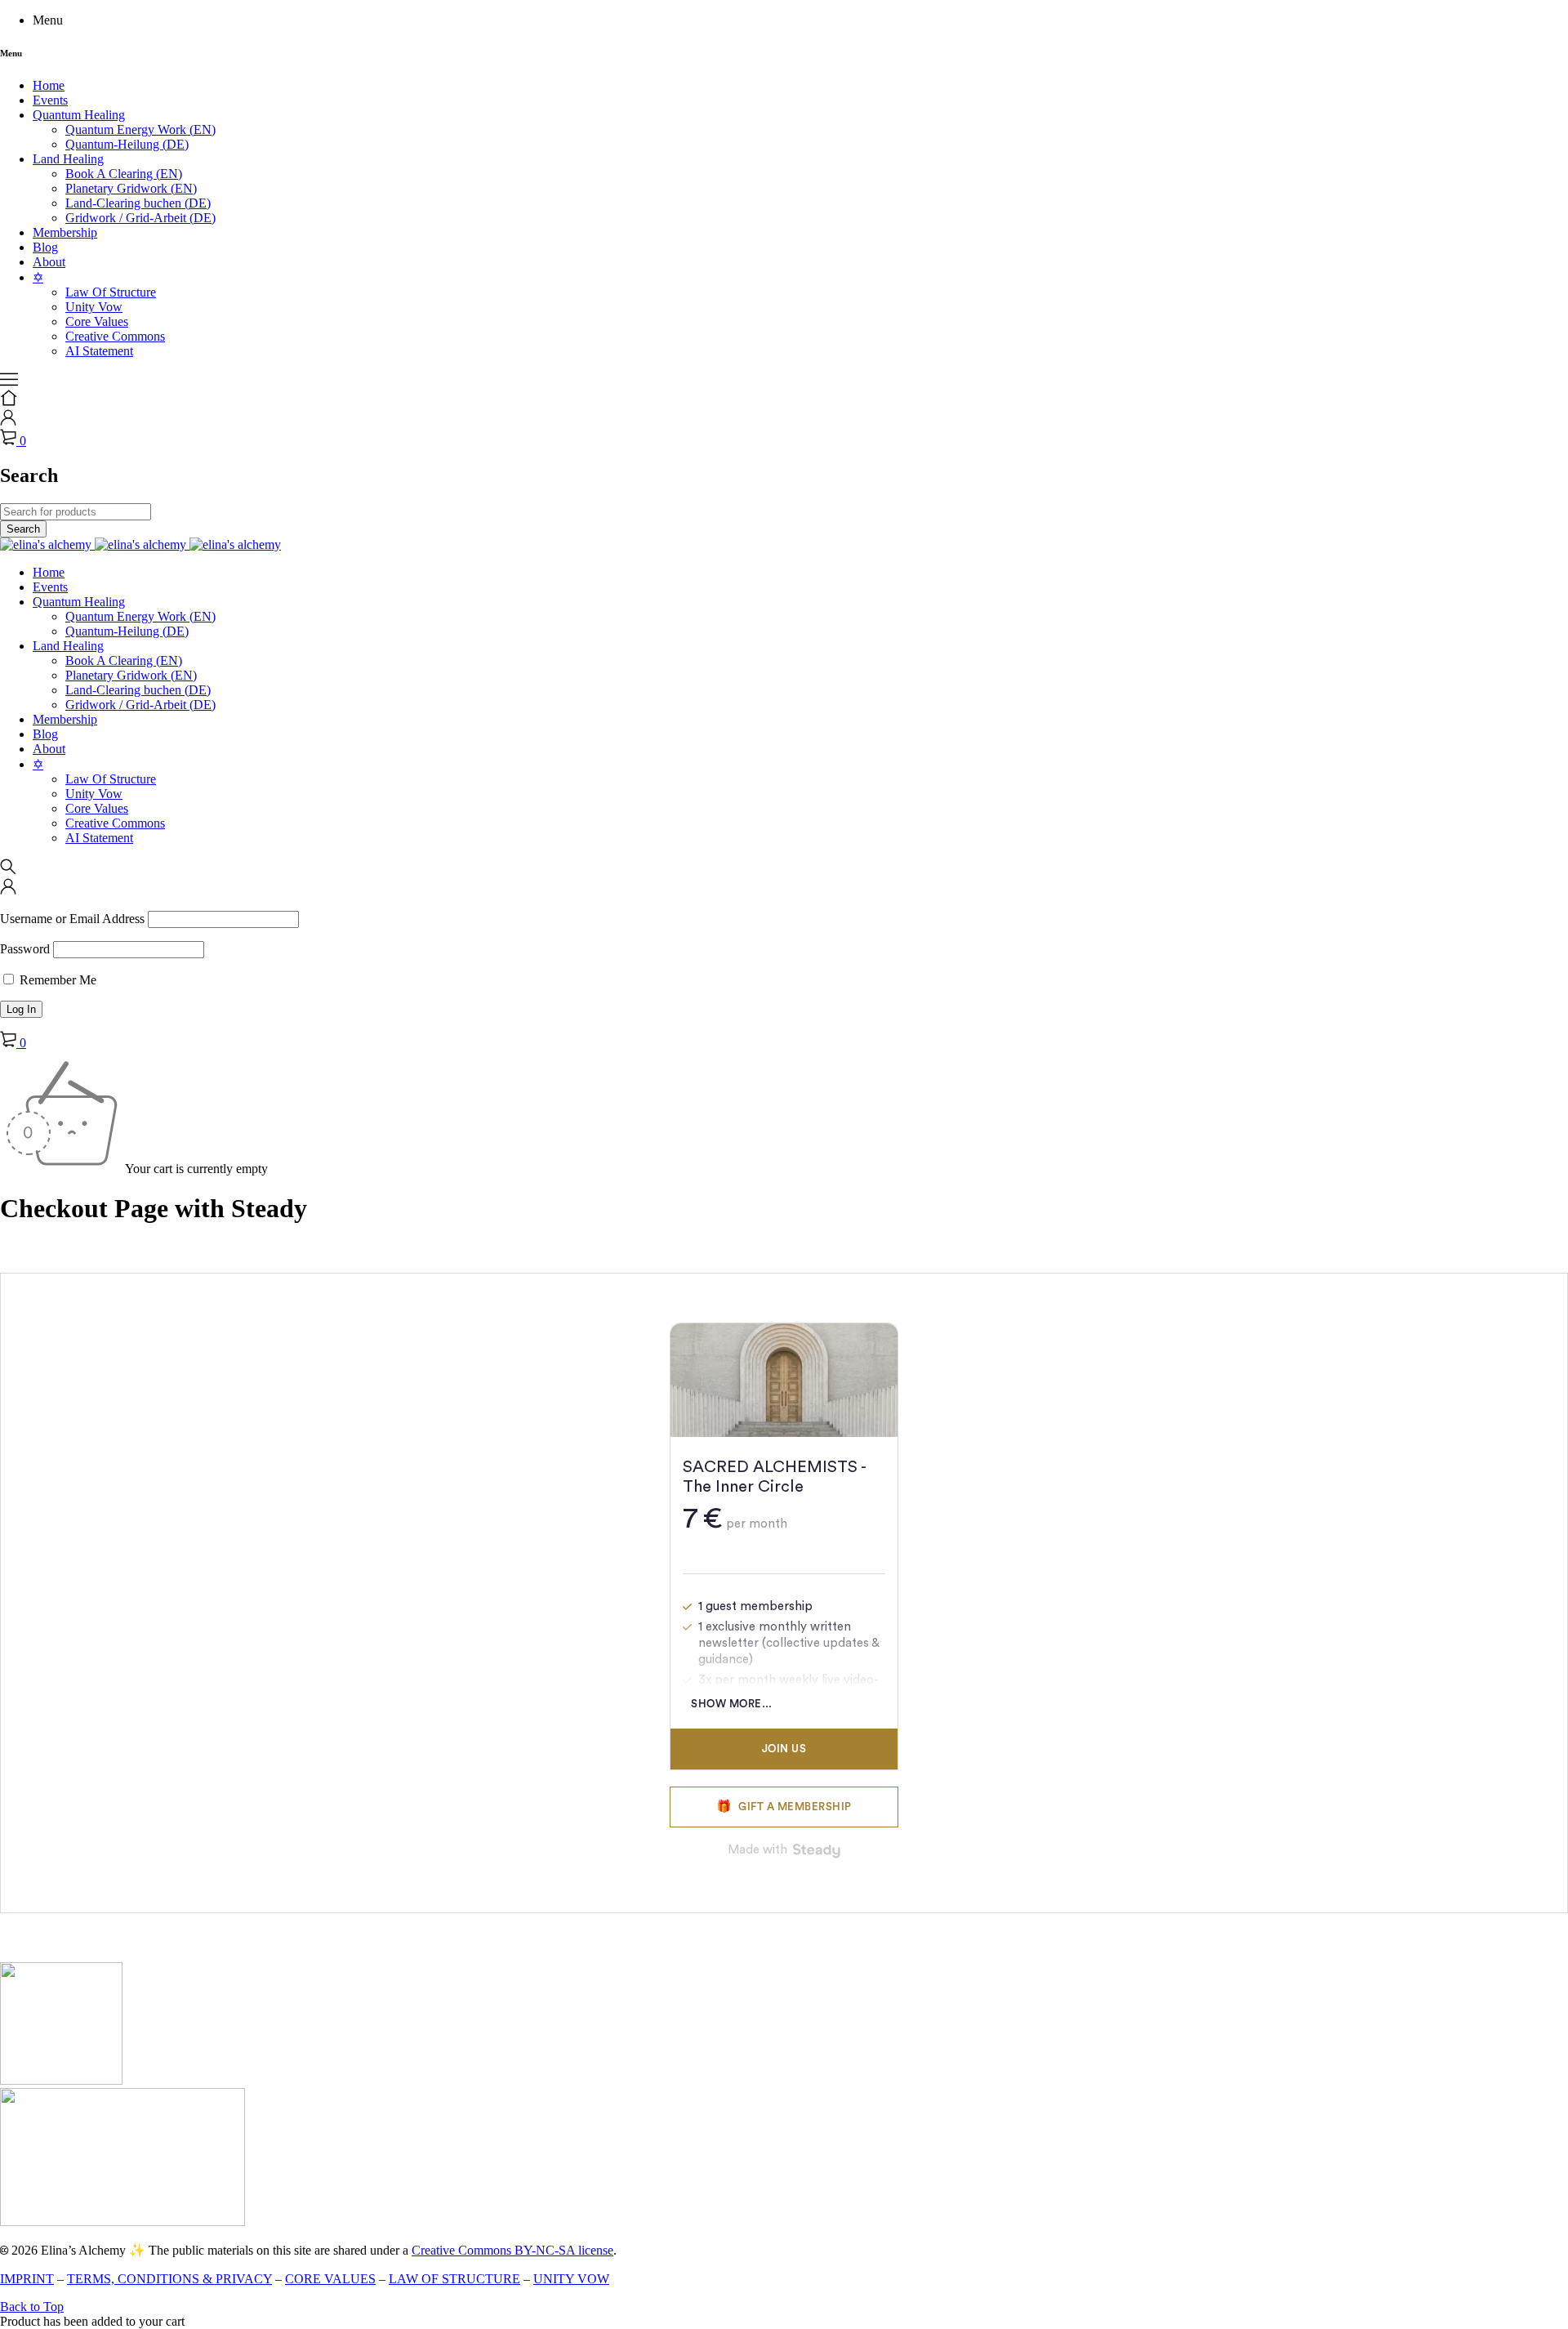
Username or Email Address (72, 919)
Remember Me (56, 980)
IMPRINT (27, 2279)
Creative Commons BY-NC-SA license (512, 2250)
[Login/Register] (8, 421)
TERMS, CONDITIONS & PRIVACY (169, 2279)
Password (25, 949)
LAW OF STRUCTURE (454, 2279)
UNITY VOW (571, 2279)
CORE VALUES (330, 2279)
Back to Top (32, 2307)
